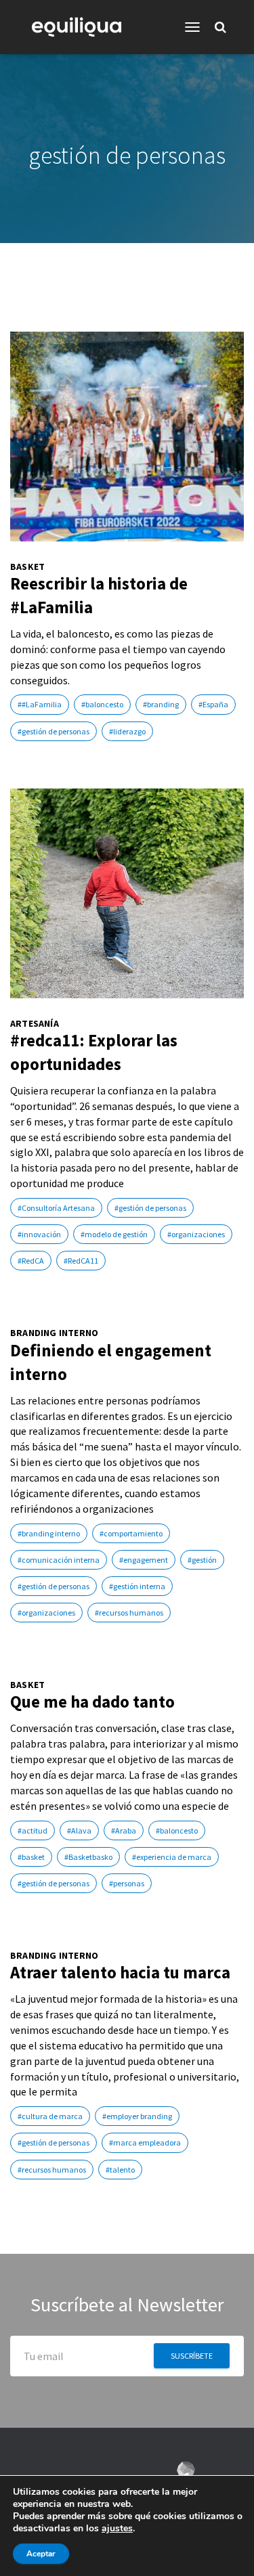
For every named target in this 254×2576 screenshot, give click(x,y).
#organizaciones (196, 1234)
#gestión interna (137, 1586)
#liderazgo (127, 731)
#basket (31, 1857)
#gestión (202, 1560)
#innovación (39, 1234)
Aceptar (41, 2554)
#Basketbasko (88, 1857)
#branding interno (49, 1533)
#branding (161, 704)
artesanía (35, 1024)
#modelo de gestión (114, 1234)
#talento (120, 2170)
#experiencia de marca (172, 1857)
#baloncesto (102, 704)
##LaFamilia (40, 704)
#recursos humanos (129, 1613)
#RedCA (31, 1261)
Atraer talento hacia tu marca (120, 1972)
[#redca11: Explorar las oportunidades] (127, 893)
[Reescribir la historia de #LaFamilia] (127, 437)
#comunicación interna (59, 1560)
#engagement (144, 1560)
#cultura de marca (50, 2116)
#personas (127, 1883)
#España (213, 704)
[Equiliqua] (82, 27)
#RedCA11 (81, 1261)
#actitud (33, 1830)
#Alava (79, 1830)
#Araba (124, 1830)
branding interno (54, 1333)
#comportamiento (131, 1533)
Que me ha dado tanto (92, 1702)
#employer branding (137, 2116)
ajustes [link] (117, 2528)
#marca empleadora (145, 2142)
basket (27, 567)
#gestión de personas (54, 731)
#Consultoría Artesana (56, 1208)
